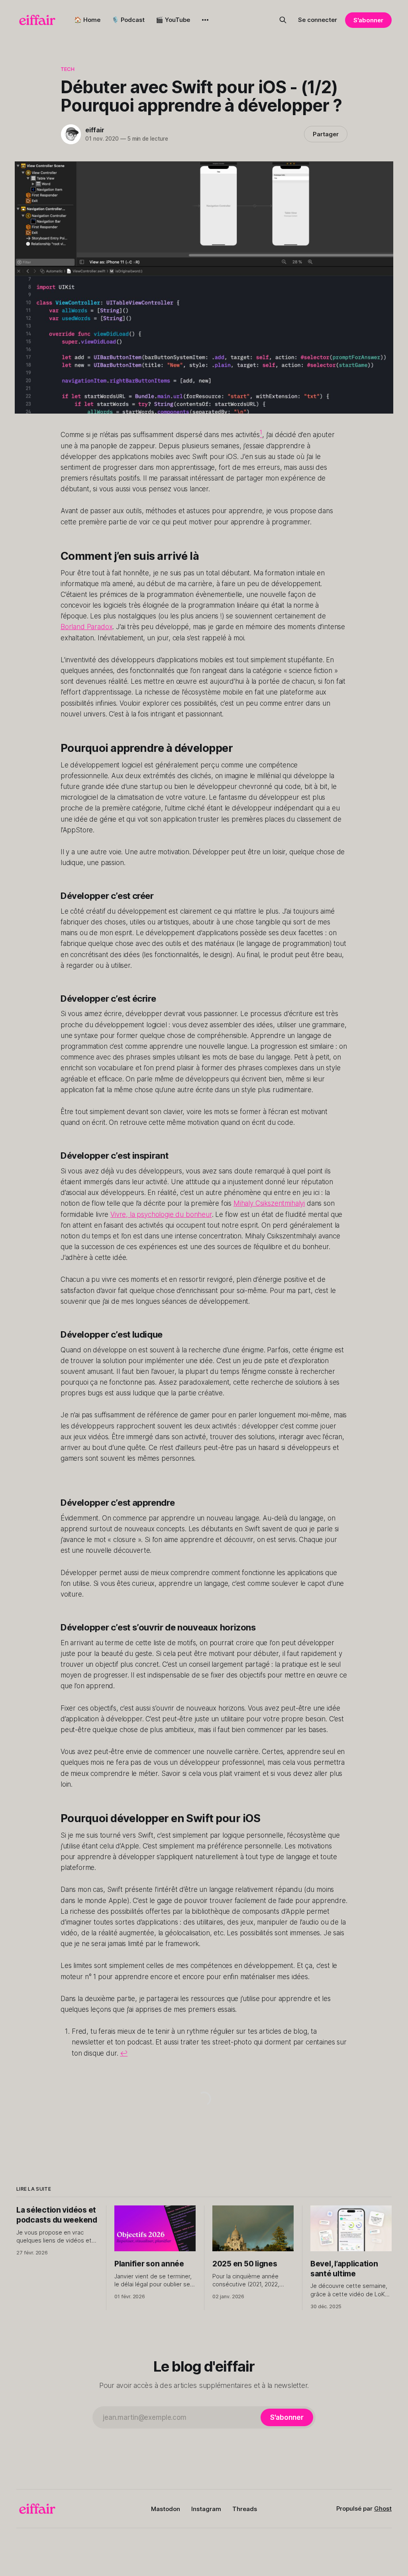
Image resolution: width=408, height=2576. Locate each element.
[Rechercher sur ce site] (283, 20)
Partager (326, 134)
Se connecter (318, 20)
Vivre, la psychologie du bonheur (161, 1214)
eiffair (95, 130)
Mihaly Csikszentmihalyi (269, 1203)
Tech (68, 69)
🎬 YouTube (173, 20)
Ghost (383, 2508)
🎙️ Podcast (128, 20)
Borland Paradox (86, 627)
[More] (205, 20)
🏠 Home (87, 20)
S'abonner (368, 20)
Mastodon (166, 2509)
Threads (245, 2509)
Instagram (206, 2509)
